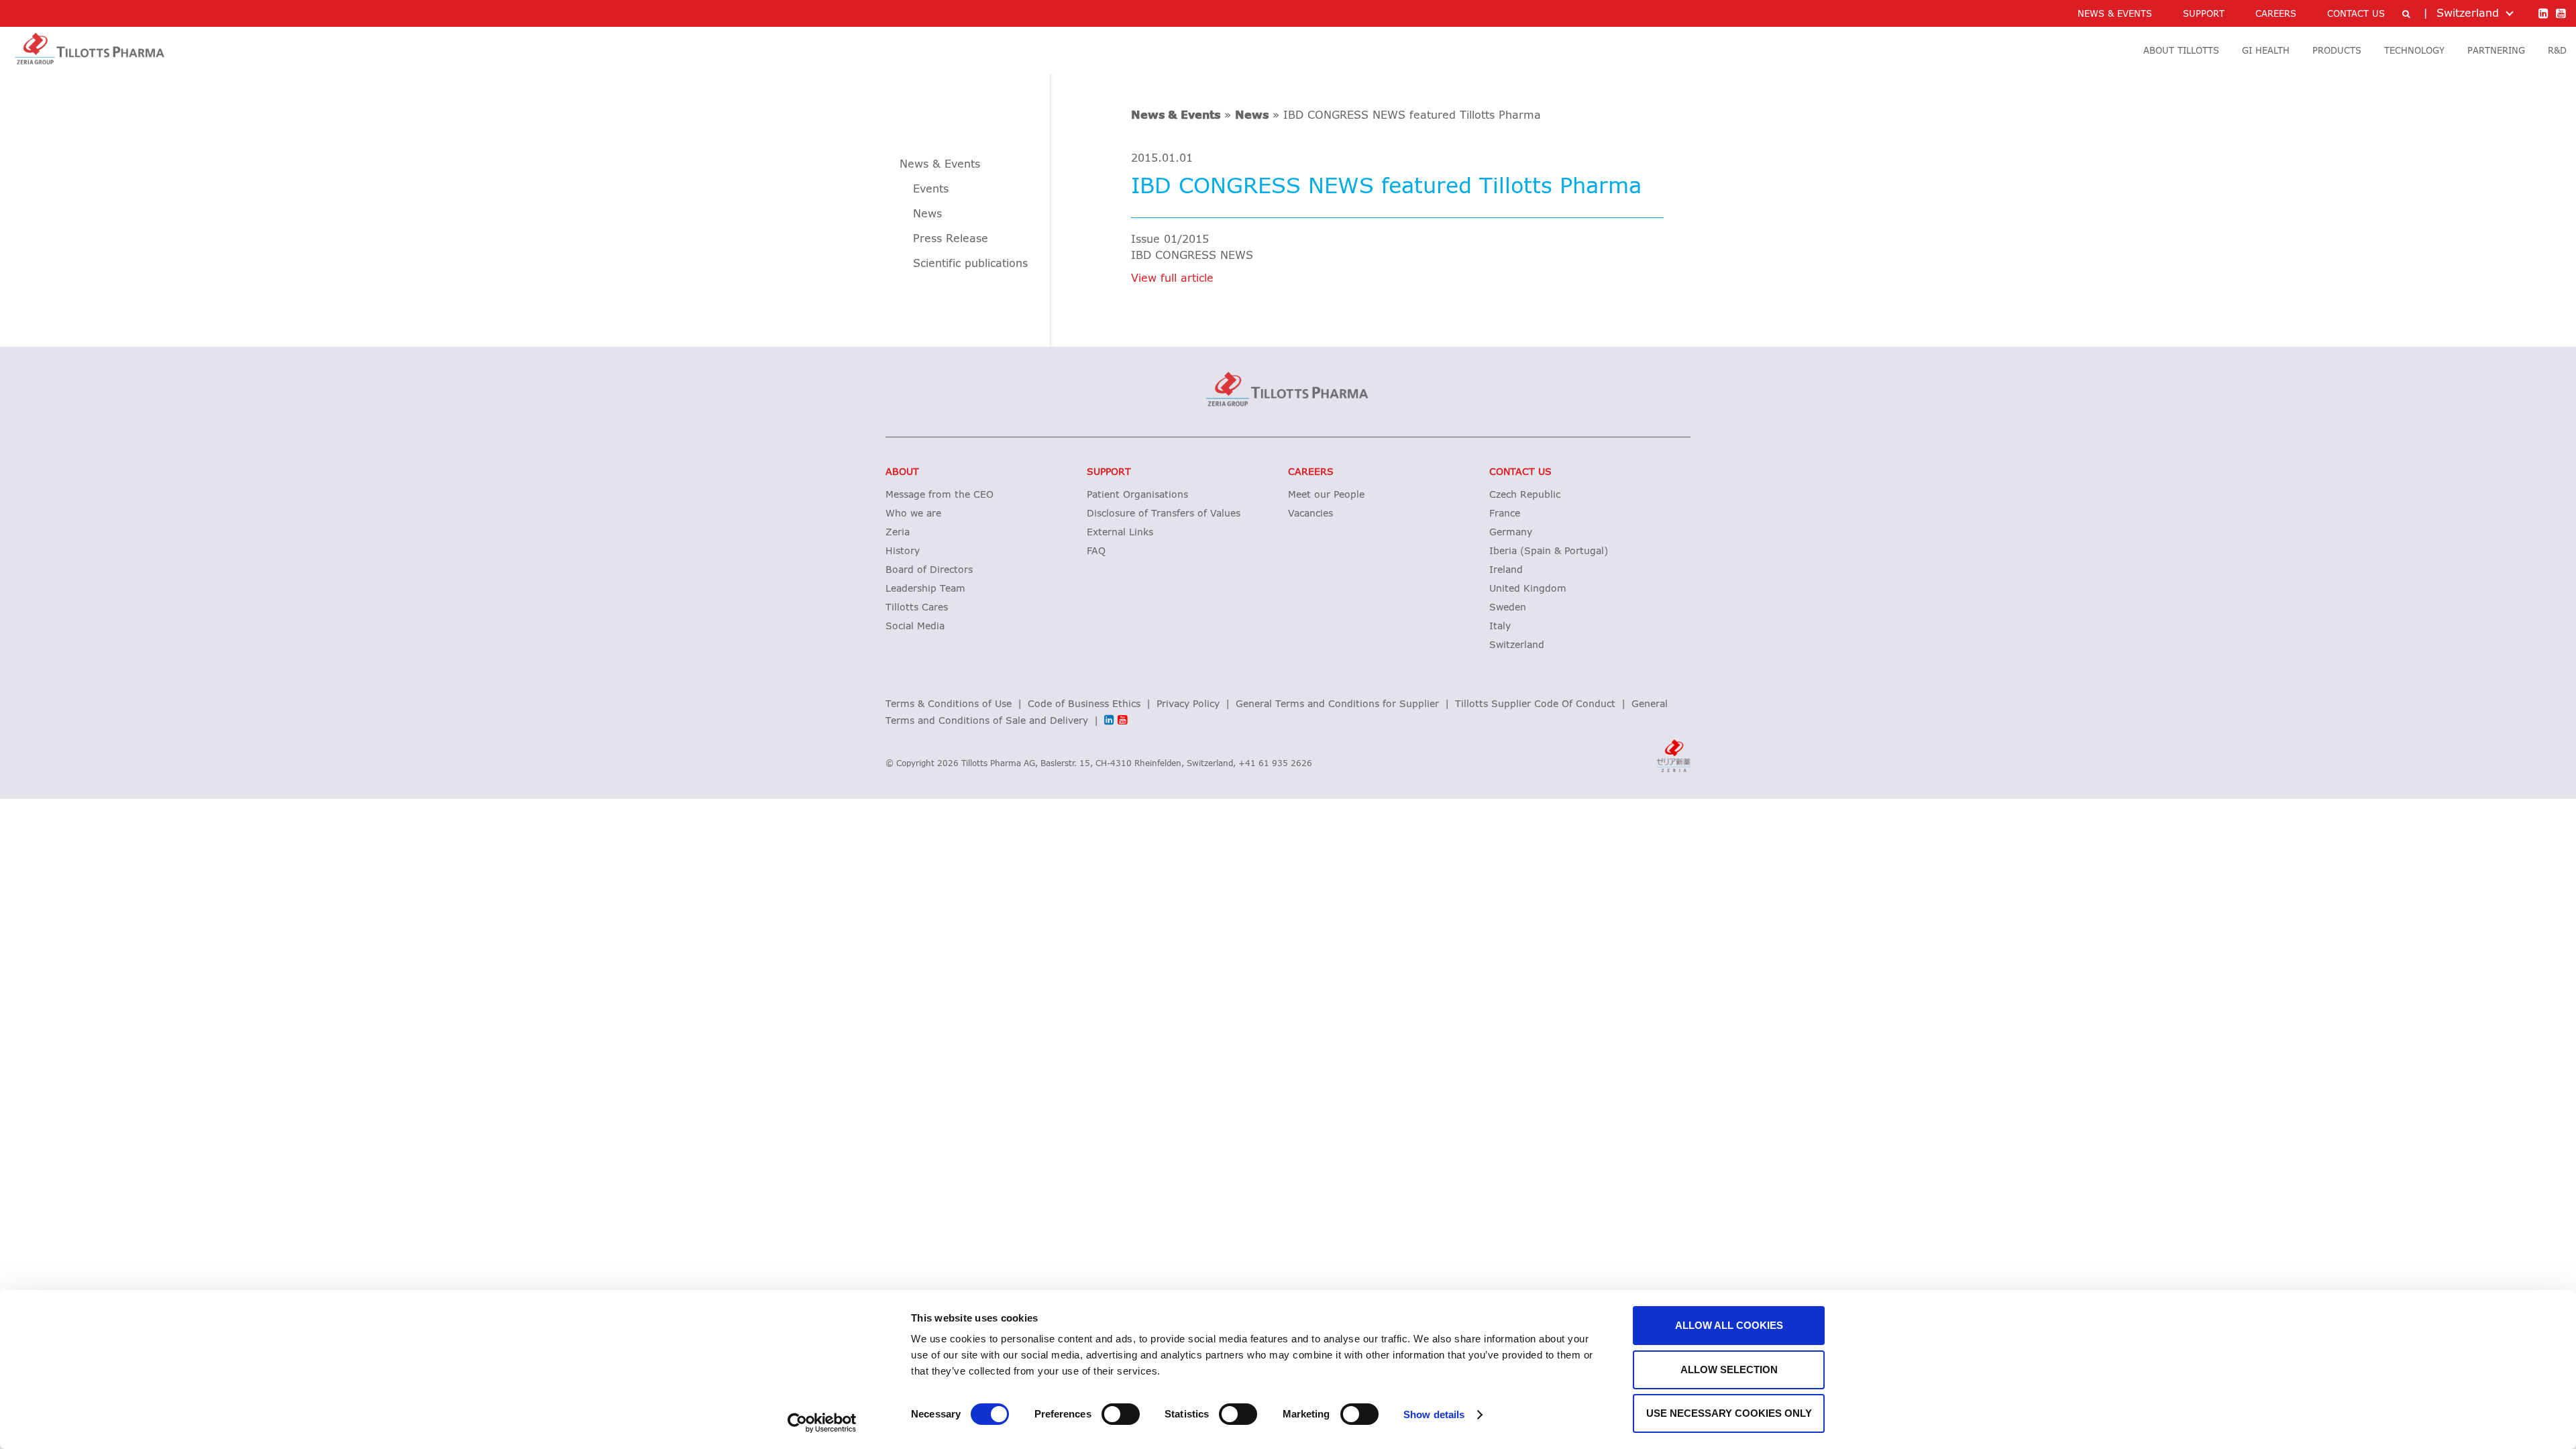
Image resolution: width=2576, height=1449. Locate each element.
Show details (1434, 1414)
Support (1109, 472)
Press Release (951, 239)
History (903, 551)
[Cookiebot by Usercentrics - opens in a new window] (822, 1423)
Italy (1500, 627)
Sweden (1508, 608)
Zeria (898, 533)
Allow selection (1729, 1370)
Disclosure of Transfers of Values (1164, 514)
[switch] (1121, 1414)
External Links (1120, 533)
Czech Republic (1525, 495)
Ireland (1506, 570)
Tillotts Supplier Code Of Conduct (1535, 704)
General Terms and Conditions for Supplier (1337, 704)
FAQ (1096, 551)
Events (931, 189)
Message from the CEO (940, 495)
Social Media (915, 627)
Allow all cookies (1729, 1325)
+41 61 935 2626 (1275, 764)
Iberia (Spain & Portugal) (1549, 551)
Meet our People (1326, 495)
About (902, 472)
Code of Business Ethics (1084, 704)
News (1252, 115)
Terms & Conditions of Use (949, 704)
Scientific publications (970, 264)
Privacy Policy (1188, 704)
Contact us (1520, 472)
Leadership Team (925, 589)
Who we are (913, 514)
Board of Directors (929, 570)
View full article (1172, 278)
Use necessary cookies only (1729, 1413)
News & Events (1176, 115)
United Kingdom (1528, 589)
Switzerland (1517, 645)
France (1505, 514)
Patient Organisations (1137, 495)
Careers (1311, 472)
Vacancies (1310, 514)
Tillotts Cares (917, 608)
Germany (1511, 533)
